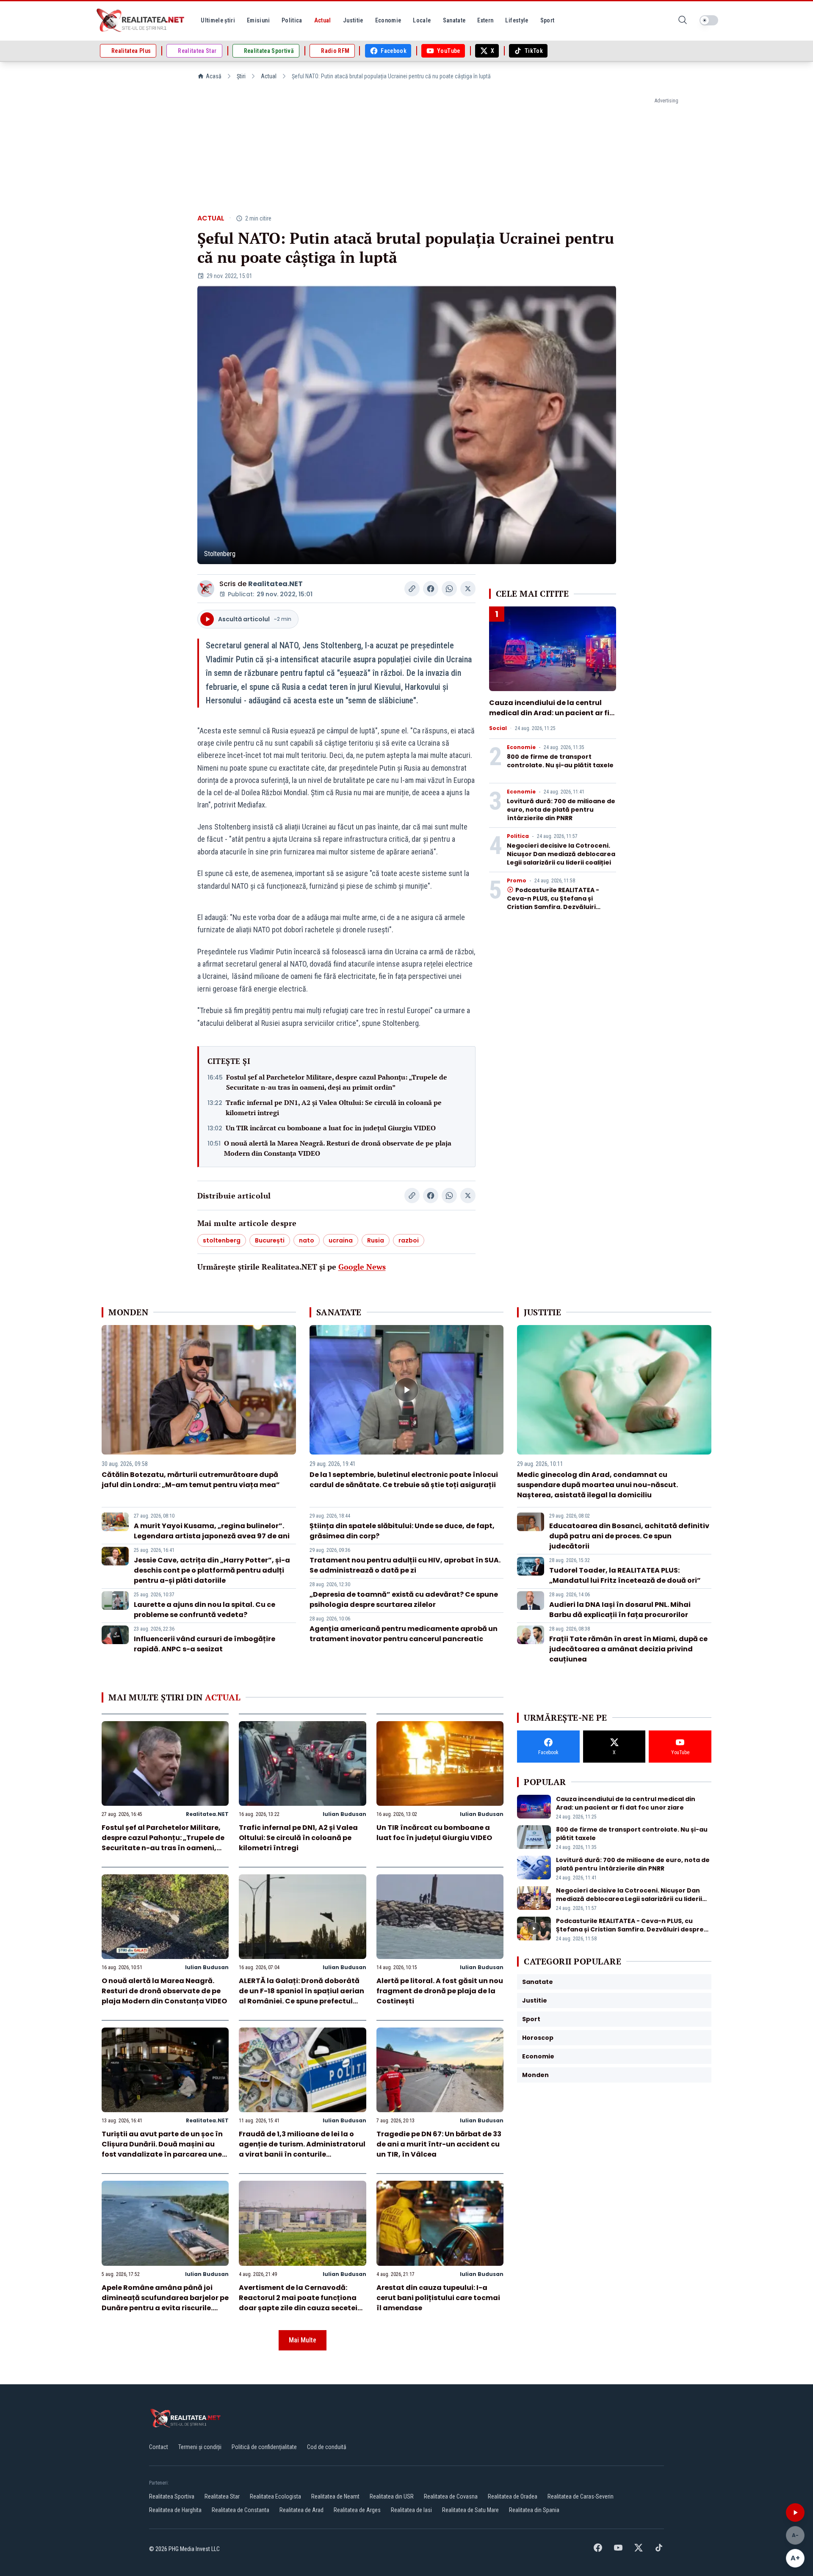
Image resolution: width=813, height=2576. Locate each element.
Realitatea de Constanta (241, 2510)
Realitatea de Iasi (411, 2510)
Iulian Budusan (344, 1814)
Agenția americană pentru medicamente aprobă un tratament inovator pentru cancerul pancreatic (404, 1634)
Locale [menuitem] (422, 20)
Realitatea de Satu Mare (470, 2510)
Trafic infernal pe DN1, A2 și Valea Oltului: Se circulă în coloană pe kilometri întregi (334, 1108)
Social (498, 728)
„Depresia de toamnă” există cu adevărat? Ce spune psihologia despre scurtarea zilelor (404, 1599)
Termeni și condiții (200, 2447)
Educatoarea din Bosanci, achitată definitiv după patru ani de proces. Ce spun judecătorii (629, 1536)
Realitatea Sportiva (172, 2496)
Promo (517, 881)
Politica (518, 836)
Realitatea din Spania (534, 2510)
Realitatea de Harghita (175, 2510)
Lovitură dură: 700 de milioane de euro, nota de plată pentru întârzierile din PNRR (561, 810)
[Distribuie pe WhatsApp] (449, 589)
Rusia (376, 1240)
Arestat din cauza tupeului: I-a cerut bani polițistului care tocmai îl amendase (438, 2298)
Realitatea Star (222, 2496)
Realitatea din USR (392, 2496)
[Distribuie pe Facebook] (431, 589)
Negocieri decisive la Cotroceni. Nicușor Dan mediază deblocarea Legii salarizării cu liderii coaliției (561, 854)
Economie (521, 747)
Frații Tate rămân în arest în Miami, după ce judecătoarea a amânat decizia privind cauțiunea (628, 1649)
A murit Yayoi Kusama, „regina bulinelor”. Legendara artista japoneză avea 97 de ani (212, 1531)
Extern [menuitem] (485, 20)
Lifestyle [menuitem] (517, 20)
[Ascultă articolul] (795, 2513)
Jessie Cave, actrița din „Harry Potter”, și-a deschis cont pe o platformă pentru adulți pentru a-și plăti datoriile (212, 1570)
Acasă (214, 76)
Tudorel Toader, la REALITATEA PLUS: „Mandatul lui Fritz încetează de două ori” (625, 1575)
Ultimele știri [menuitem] (218, 20)
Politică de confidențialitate (264, 2447)
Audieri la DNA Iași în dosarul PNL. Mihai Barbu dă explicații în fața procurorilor (620, 1610)
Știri (241, 76)
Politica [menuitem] (292, 20)
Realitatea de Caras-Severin (581, 2496)
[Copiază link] (412, 589)
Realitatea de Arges (357, 2510)
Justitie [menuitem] (353, 20)
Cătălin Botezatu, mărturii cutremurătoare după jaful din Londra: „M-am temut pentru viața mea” (191, 1480)
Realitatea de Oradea (513, 2496)
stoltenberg (222, 1240)
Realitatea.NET (275, 584)
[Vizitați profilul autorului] (206, 589)
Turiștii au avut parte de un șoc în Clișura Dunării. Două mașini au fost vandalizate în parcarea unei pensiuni (163, 2149)
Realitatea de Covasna (451, 2496)
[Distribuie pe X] (468, 589)
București (270, 1240)
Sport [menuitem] (548, 20)
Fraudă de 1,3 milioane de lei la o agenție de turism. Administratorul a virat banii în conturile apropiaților (302, 2149)
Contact (159, 2447)
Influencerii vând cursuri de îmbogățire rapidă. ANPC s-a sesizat (205, 1644)
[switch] (709, 20)
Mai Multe (303, 2340)
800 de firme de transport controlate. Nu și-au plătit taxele (560, 761)
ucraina (341, 1240)
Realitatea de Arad (301, 2510)
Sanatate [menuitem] (454, 20)
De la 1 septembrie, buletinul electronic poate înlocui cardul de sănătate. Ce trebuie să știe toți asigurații (404, 1480)
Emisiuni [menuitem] (258, 20)
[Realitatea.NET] (141, 20)
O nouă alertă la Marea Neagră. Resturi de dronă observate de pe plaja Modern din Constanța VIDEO (338, 1148)
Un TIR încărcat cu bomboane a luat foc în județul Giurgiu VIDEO (331, 1128)
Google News (362, 1267)
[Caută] (683, 21)
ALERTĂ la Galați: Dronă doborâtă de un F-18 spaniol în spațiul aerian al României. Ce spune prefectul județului (301, 1996)
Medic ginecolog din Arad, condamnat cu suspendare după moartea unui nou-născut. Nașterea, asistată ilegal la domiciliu (597, 1485)
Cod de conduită (327, 2447)
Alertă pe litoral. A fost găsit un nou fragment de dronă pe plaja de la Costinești (440, 1991)
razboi (409, 1240)
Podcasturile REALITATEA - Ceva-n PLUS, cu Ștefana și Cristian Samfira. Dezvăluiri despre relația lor (553, 903)
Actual (269, 76)
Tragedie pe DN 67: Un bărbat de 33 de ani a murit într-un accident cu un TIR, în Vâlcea (439, 2144)
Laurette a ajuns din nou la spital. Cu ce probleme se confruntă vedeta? (205, 1610)
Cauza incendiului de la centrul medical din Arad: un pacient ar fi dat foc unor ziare (549, 713)
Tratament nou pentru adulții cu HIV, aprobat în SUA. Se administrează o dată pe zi (405, 1565)
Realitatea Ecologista (275, 2496)
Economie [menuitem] (388, 20)
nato (307, 1240)
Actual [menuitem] (323, 20)
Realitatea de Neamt (335, 2496)
